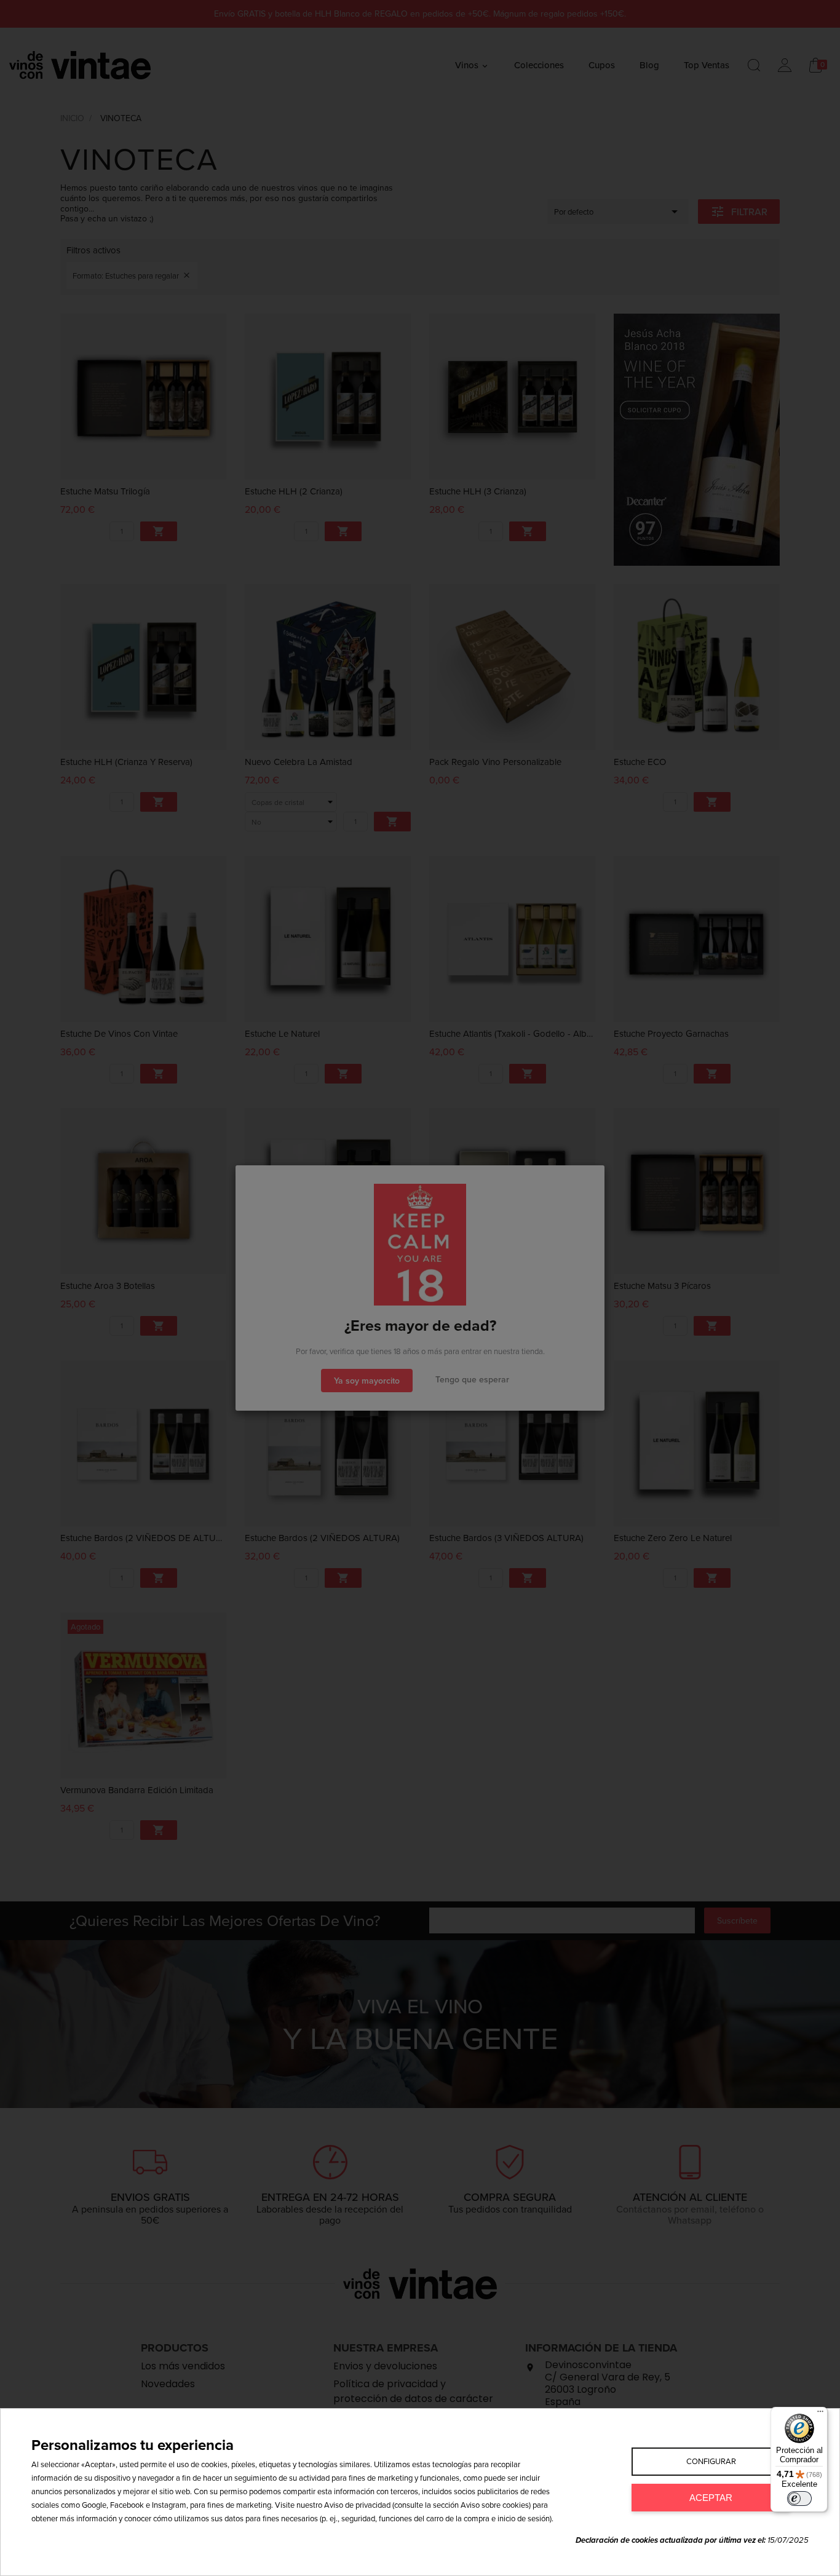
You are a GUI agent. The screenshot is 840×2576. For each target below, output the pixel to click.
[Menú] (820, 2414)
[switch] (799, 2499)
